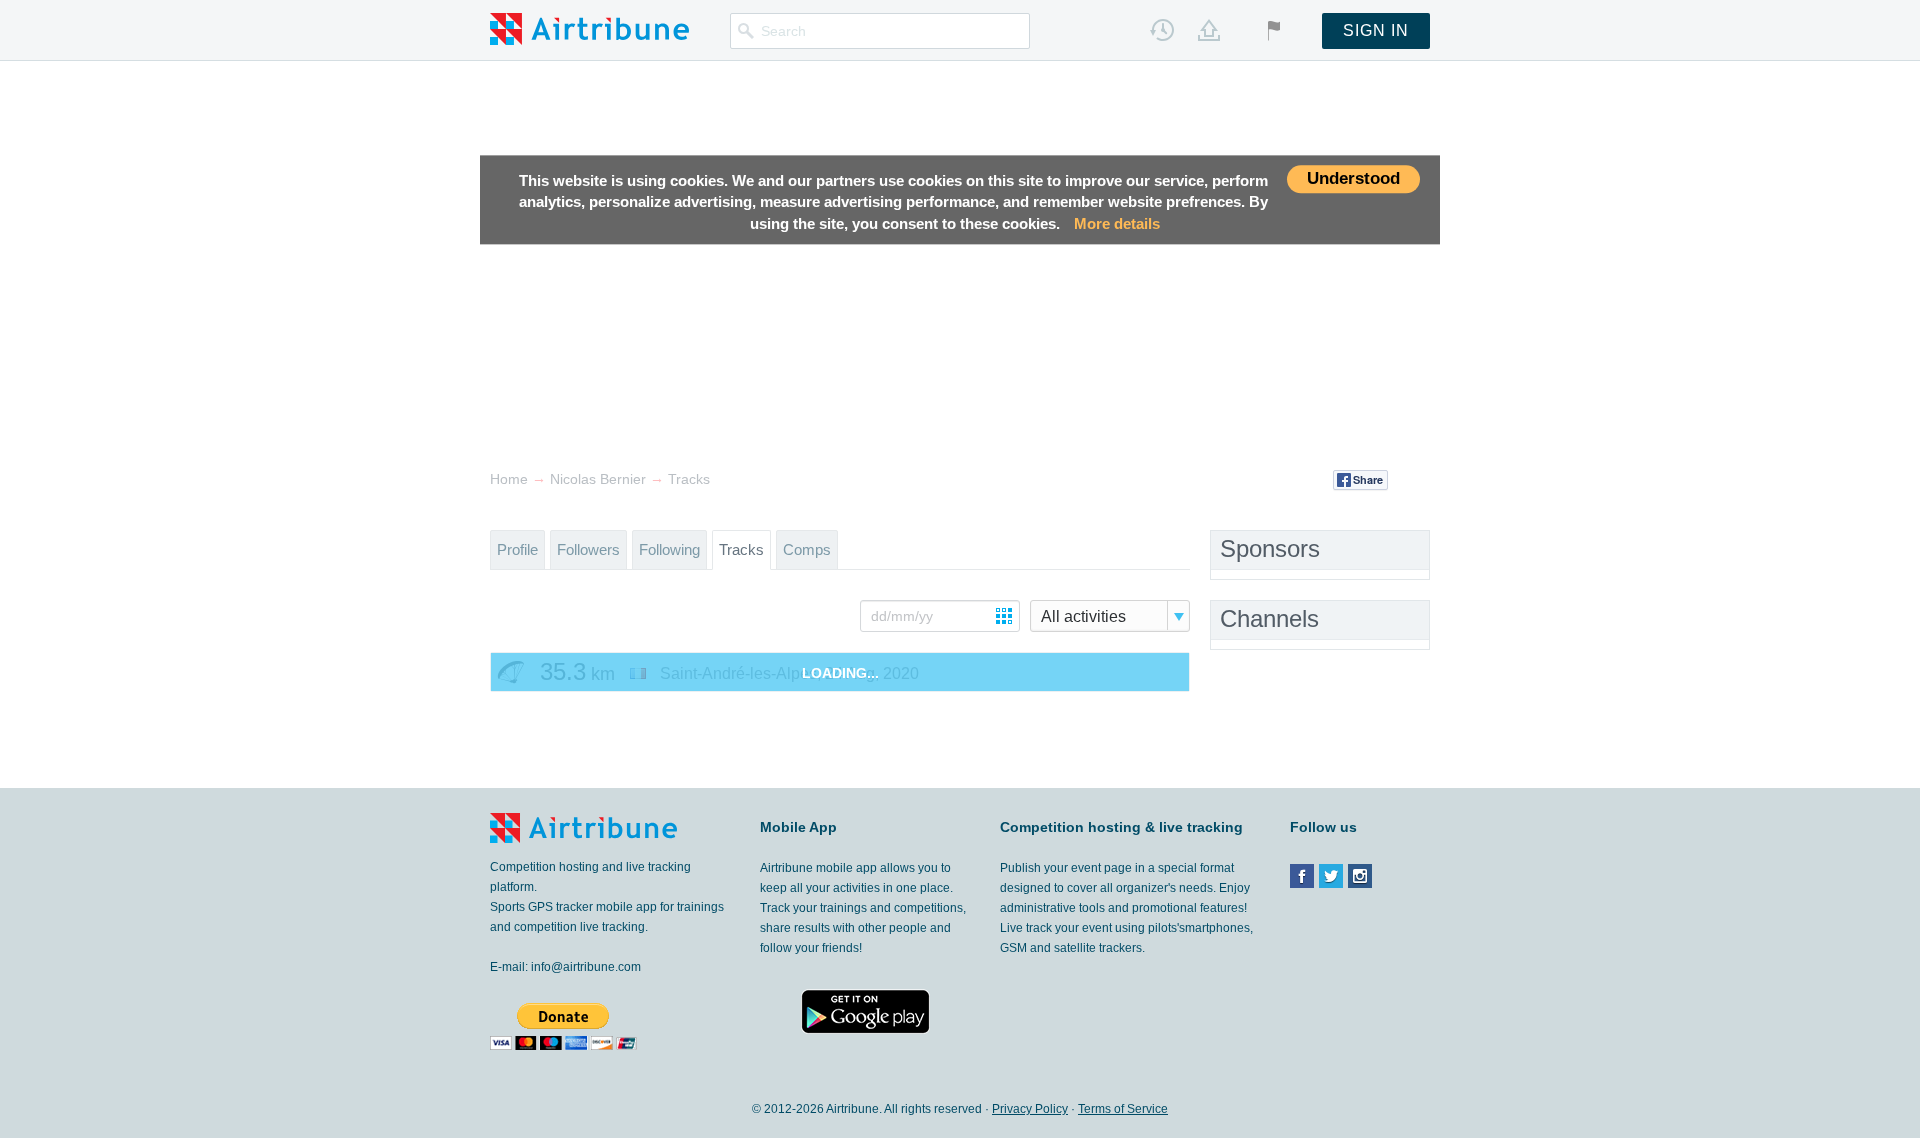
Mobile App (798, 827)
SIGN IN (1376, 30)
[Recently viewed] (1162, 30)
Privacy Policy (1030, 1109)
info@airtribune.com (586, 967)
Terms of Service (1123, 1109)
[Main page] (589, 28)
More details (1117, 223)
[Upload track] (1209, 30)
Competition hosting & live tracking (1121, 827)
